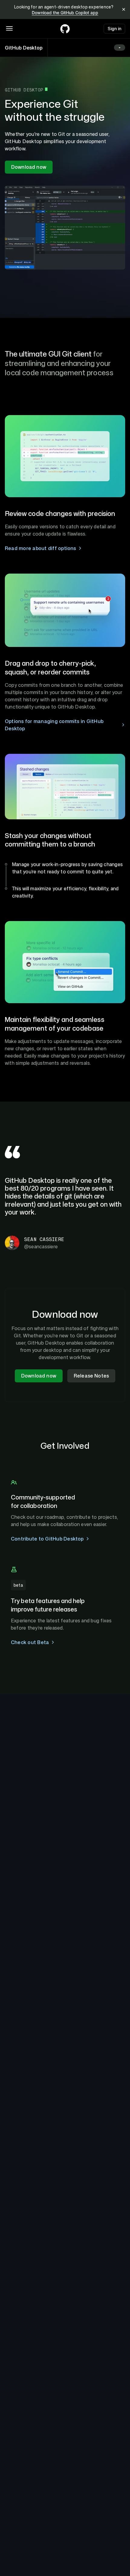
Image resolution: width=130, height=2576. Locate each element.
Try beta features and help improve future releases (48, 1605)
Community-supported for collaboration (43, 1501)
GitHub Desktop (24, 48)
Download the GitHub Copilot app (65, 13)
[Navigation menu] (120, 48)
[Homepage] (65, 29)
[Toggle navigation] (9, 28)
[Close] (124, 10)
